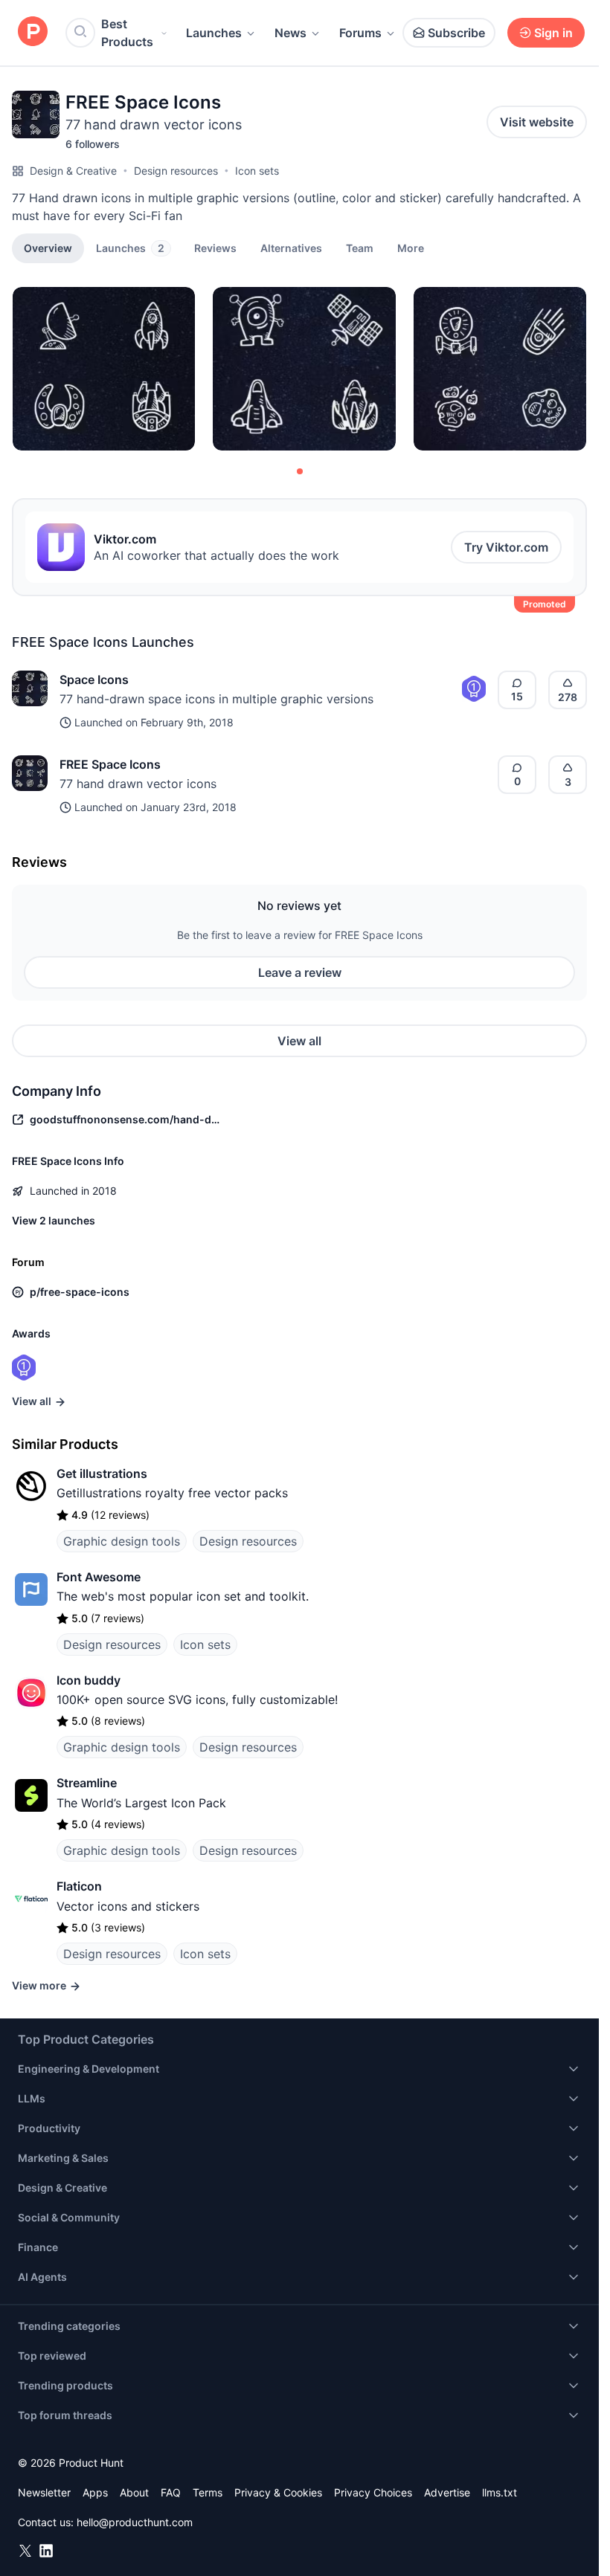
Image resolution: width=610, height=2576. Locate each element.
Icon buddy (89, 1680)
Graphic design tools (122, 1541)
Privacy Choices (373, 2492)
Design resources (176, 171)
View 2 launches (54, 1220)
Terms (208, 2492)
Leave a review (300, 972)
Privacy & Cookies (278, 2492)
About (134, 2492)
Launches (214, 33)
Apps (95, 2492)
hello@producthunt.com (135, 2522)
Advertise (447, 2492)
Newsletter (44, 2492)
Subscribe (456, 33)
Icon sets (257, 171)
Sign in (553, 33)
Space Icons (94, 679)
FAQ (171, 2492)
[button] (411, 248)
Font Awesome (99, 1577)
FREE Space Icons (110, 764)
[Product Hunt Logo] (33, 32)
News (290, 33)
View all (299, 1041)
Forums (360, 33)
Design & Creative (73, 171)
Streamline (87, 1783)
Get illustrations (102, 1473)
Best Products (127, 33)
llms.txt (500, 2492)
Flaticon (79, 1886)
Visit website (537, 122)
